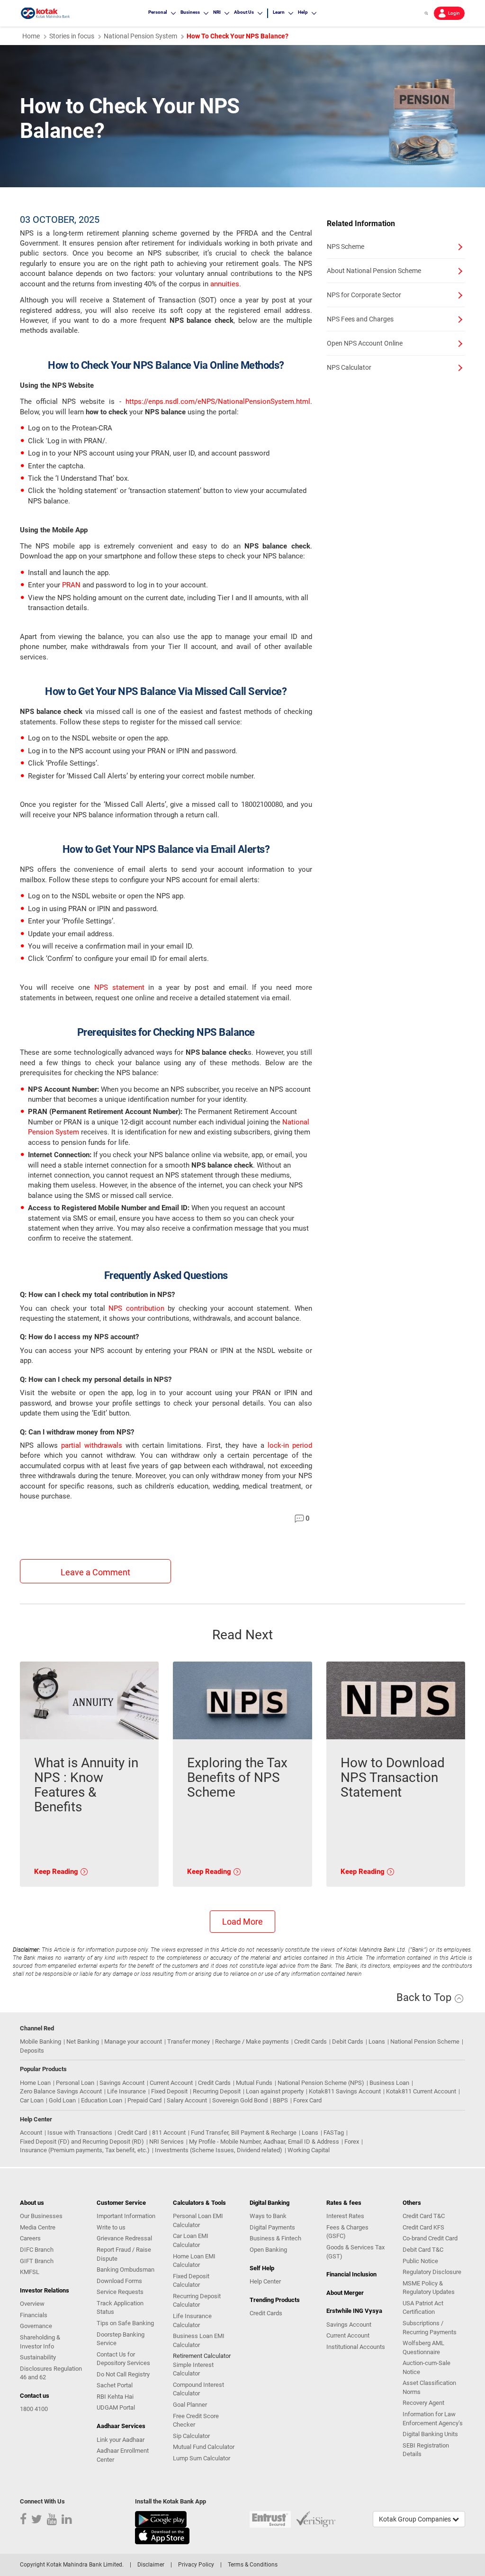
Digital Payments (272, 2227)
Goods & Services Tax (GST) (355, 2252)
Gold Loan (62, 2100)
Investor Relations (45, 2290)
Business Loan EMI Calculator (199, 2340)
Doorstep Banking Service (121, 2339)
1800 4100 (34, 2409)
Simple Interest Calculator (193, 2369)
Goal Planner (190, 2405)
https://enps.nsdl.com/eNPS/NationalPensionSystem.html (218, 402)
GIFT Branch (37, 2261)
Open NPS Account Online (365, 343)
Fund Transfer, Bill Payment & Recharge (244, 2133)
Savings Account (122, 2083)
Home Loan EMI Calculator (194, 2261)
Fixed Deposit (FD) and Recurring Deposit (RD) (82, 2142)
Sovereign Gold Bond (240, 2100)
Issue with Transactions (80, 2133)
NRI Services (166, 2142)
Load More (242, 1922)
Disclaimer (151, 2565)
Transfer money (189, 2042)
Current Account (171, 2083)
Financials (34, 2315)
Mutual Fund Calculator (204, 2447)
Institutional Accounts (356, 2347)
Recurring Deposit (217, 2091)
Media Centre (38, 2227)
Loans (377, 2042)
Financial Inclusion (351, 2274)
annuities (225, 284)
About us (32, 2203)
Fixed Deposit (169, 2091)
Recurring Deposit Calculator (197, 2301)
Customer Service (121, 2203)
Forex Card (307, 2100)
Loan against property (275, 2091)
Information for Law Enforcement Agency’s (433, 2419)
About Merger (345, 2293)
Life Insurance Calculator (192, 2320)
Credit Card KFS (423, 2227)
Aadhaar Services (121, 2426)
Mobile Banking (40, 2042)
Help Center (265, 2281)
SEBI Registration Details (426, 2450)
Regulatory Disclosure (432, 2272)
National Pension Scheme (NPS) (321, 2083)
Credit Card (132, 2133)
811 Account (169, 2133)
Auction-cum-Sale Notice (427, 2367)
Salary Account (187, 2100)
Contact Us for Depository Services (123, 2359)
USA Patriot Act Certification (423, 2308)
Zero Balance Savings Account (61, 2091)
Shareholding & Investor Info (40, 2342)
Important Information (126, 2216)
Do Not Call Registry (123, 2374)
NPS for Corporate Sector (364, 295)
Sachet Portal (115, 2385)
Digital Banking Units (430, 2434)
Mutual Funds (254, 2083)
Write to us (111, 2227)
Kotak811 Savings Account (345, 2091)
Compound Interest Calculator (198, 2389)
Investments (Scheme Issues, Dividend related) (219, 2150)
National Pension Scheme (425, 2042)
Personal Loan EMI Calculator (198, 2220)
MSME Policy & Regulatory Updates (429, 2288)
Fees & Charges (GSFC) (347, 2232)
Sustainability (38, 2357)
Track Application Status (120, 2308)
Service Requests (120, 2292)
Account (31, 2133)
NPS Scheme (346, 247)
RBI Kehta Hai (115, 2397)
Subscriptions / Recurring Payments (430, 2328)
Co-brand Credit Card (430, 2238)
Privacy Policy (196, 2565)
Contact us (35, 2396)
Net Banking (83, 2042)
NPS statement (119, 987)
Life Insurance (126, 2091)
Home (31, 36)
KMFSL (30, 2272)
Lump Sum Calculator (202, 2458)
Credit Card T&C (424, 2216)
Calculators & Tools (199, 2203)
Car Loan (32, 2100)
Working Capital (309, 2150)
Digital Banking (269, 2203)
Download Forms (119, 2281)
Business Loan (389, 2083)
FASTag (334, 2133)
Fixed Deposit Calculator (191, 2281)
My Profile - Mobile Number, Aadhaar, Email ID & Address (264, 2142)
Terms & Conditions (253, 2565)
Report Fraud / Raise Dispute (124, 2254)
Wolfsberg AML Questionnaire (423, 2348)
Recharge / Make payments (252, 2042)
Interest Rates (345, 2216)
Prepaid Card (144, 2100)
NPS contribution (136, 1308)
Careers (30, 2238)
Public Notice (420, 2261)
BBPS (280, 2100)
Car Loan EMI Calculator (191, 2240)
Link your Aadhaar (121, 2440)
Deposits (32, 2051)
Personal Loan (75, 2083)
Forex (352, 2142)
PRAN (71, 585)
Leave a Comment (95, 1572)
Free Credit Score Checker (196, 2421)
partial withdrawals (92, 1445)
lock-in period (290, 1445)
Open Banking (268, 2250)
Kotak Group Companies (416, 2519)
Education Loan (102, 2100)
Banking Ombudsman (126, 2270)
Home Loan (35, 2083)
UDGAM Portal (116, 2407)
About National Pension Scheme (374, 271)
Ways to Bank (268, 2216)
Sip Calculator (191, 2436)
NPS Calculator (349, 367)
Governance (36, 2326)
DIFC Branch (37, 2250)
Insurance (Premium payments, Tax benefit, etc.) (85, 2150)
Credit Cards (310, 2042)
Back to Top (425, 1997)
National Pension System (140, 36)
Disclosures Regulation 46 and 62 (51, 2373)
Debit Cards (348, 2042)
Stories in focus (72, 36)
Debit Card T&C (423, 2250)
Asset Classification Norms (429, 2387)
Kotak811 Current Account (421, 2091)
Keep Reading (57, 1872)
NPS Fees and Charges (360, 319)
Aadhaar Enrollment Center (123, 2455)
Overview (32, 2304)
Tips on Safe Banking (125, 2323)
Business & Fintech (275, 2238)
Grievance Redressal (124, 2238)
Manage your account (133, 2042)
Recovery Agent (423, 2403)
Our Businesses (41, 2216)
